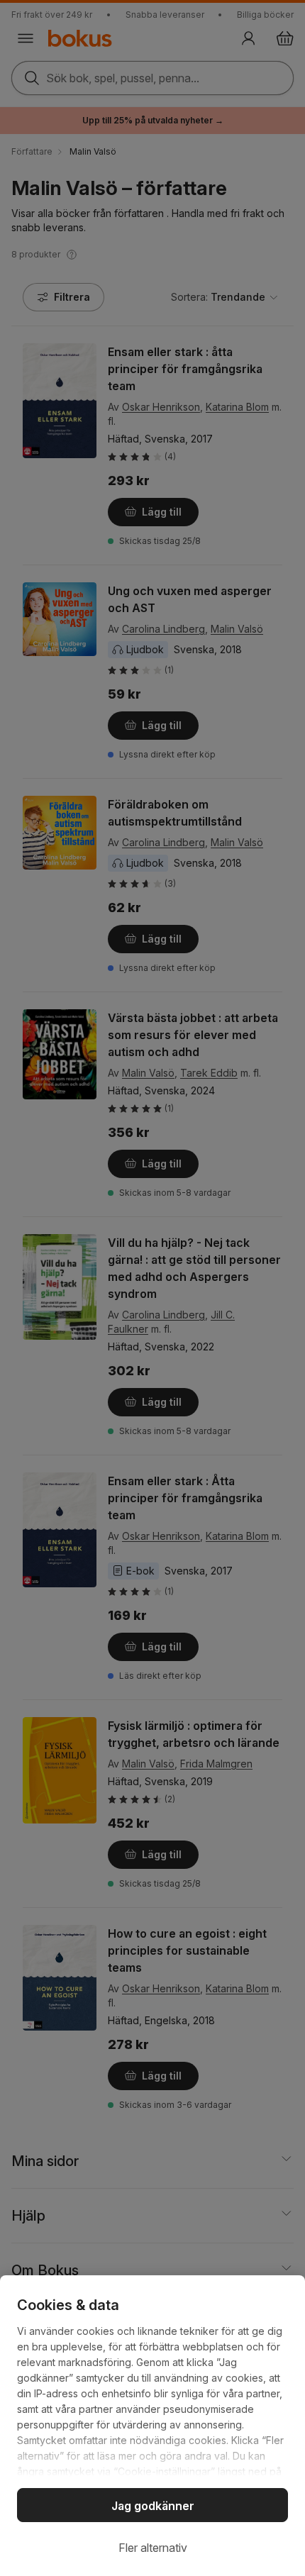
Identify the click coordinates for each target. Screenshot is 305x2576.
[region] (152, 2426)
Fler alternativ (153, 2548)
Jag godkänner (153, 2506)
